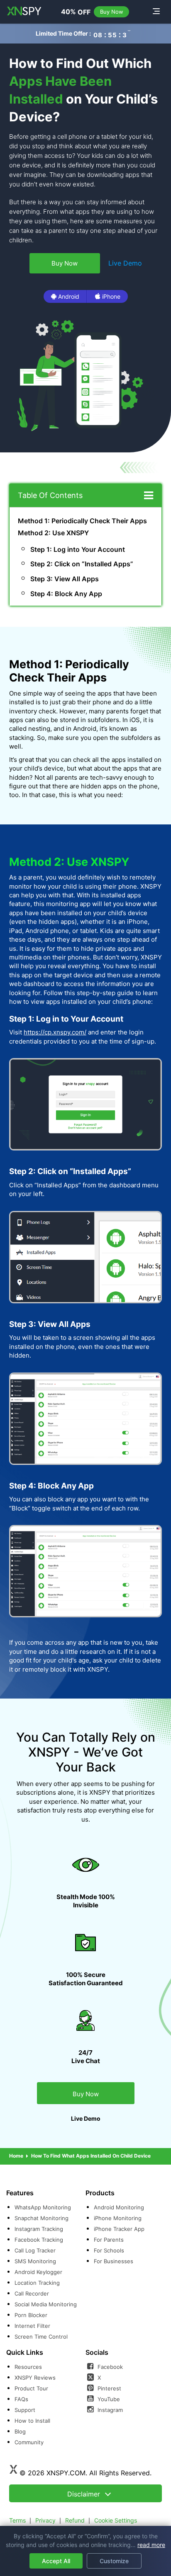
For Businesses (114, 2261)
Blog (20, 2431)
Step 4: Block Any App (66, 594)
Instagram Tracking (39, 2229)
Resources (28, 2367)
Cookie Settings (116, 2520)
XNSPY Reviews (35, 2378)
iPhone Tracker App (119, 2229)
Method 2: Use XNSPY (53, 533)
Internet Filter (32, 2326)
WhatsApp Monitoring (43, 2207)
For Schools (109, 2250)
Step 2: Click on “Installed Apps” (82, 564)
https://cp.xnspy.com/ (55, 1032)
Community (29, 2442)
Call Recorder (32, 2293)
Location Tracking (37, 2283)
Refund (75, 2520)
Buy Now (112, 12)
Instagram (109, 2410)
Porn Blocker (31, 2315)
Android (69, 296)
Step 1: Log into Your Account (78, 549)
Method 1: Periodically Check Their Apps (82, 521)
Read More (151, 2545)
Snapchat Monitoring (42, 2218)
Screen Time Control (41, 2337)
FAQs (21, 2399)
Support (25, 2410)
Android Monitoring (119, 2207)
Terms (17, 2520)
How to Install (32, 2421)
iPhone (111, 296)
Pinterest (109, 2388)
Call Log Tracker (35, 2250)
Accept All (56, 2561)
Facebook (109, 2367)
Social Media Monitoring (46, 2304)
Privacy (45, 2520)
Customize (114, 2561)
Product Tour (31, 2388)
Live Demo (125, 263)
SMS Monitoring (35, 2261)
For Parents (109, 2240)
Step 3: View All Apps (65, 579)
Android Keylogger (38, 2272)
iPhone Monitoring (118, 2218)
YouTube (108, 2399)
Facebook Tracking (39, 2240)
